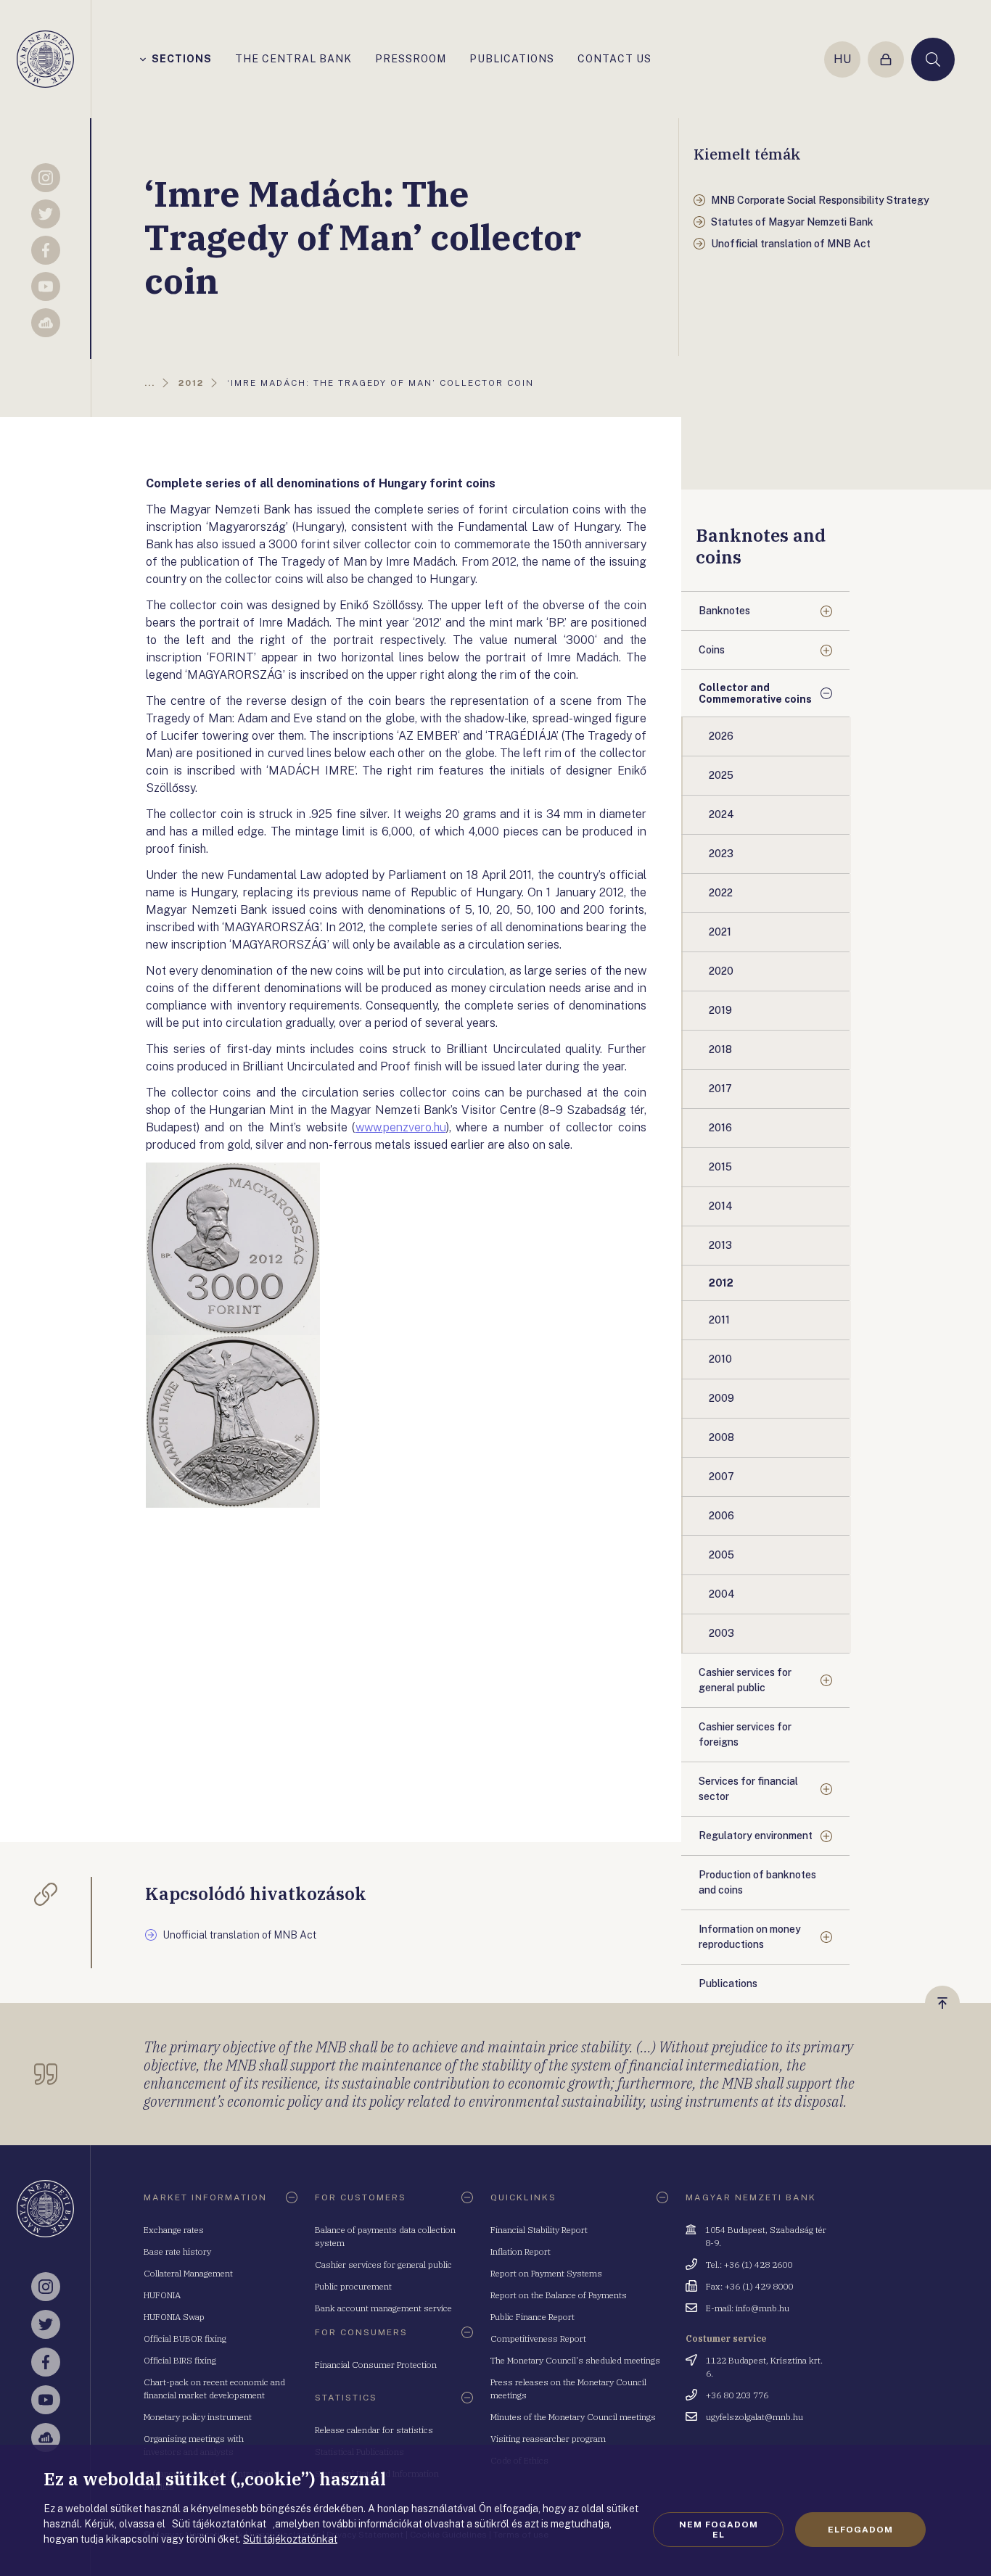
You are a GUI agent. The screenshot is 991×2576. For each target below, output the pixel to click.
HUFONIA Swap (174, 2317)
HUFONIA (162, 2295)
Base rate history (177, 2251)
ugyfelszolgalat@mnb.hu (754, 2417)
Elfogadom (860, 2530)
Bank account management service (383, 2308)
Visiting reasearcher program (548, 2439)
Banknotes (724, 611)
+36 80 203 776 (737, 2395)
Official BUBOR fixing (185, 2338)
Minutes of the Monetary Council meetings (573, 2417)
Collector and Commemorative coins (755, 693)
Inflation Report (521, 2251)
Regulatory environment (756, 1836)
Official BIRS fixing (180, 2360)
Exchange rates (174, 2230)
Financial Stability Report (539, 2230)
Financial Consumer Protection (376, 2365)
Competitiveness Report (538, 2338)
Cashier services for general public (745, 1680)
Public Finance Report (532, 2317)
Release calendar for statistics (374, 2430)
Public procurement (353, 2286)
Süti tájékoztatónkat (290, 2539)
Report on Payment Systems (546, 2273)
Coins (712, 650)
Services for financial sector (748, 1789)
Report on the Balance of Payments (559, 2295)
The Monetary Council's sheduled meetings (575, 2360)
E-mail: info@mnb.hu (748, 2308)
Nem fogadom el (719, 2530)
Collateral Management (188, 2273)
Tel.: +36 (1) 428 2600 (749, 2265)
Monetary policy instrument (198, 2417)
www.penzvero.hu (401, 1127)
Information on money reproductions (750, 1937)
